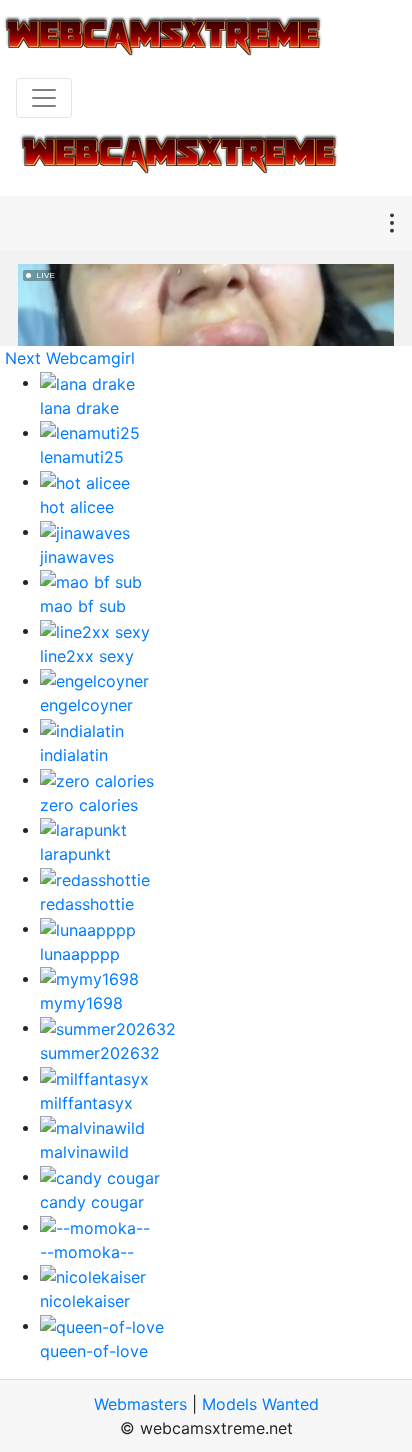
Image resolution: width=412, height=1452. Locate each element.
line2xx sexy (87, 656)
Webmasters (140, 1404)
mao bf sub (83, 606)
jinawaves (77, 557)
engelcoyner (86, 705)
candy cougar (92, 1202)
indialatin (74, 755)
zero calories (89, 805)
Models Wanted (260, 1404)
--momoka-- (87, 1252)
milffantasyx (86, 1103)
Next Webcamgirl (70, 358)
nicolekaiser (85, 1301)
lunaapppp (80, 954)
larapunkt (75, 854)
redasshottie (87, 904)
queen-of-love (94, 1351)
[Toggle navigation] (44, 98)
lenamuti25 (82, 457)
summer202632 (100, 1053)
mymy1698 (81, 1003)
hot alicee (77, 507)
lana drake (79, 408)
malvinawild (84, 1152)
